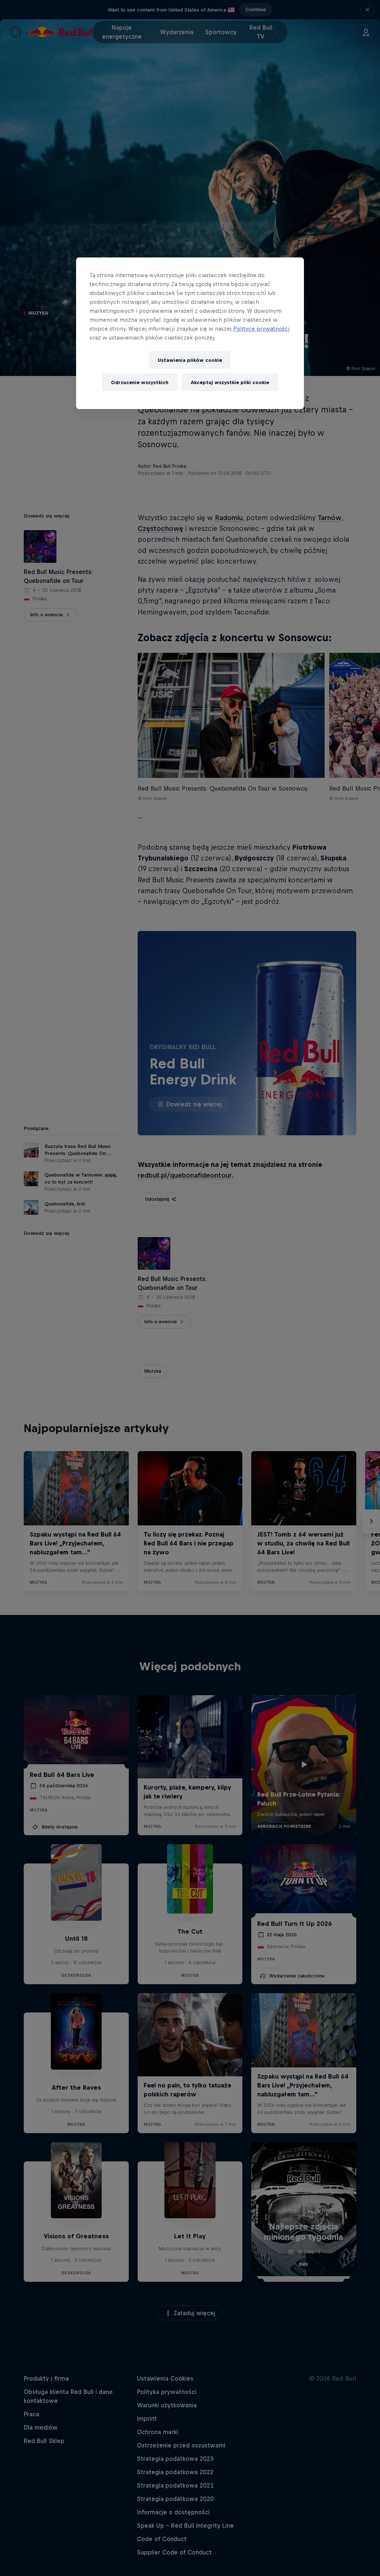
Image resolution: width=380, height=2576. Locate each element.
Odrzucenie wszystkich (140, 382)
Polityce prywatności (261, 329)
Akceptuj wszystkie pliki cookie (230, 382)
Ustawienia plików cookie (190, 360)
